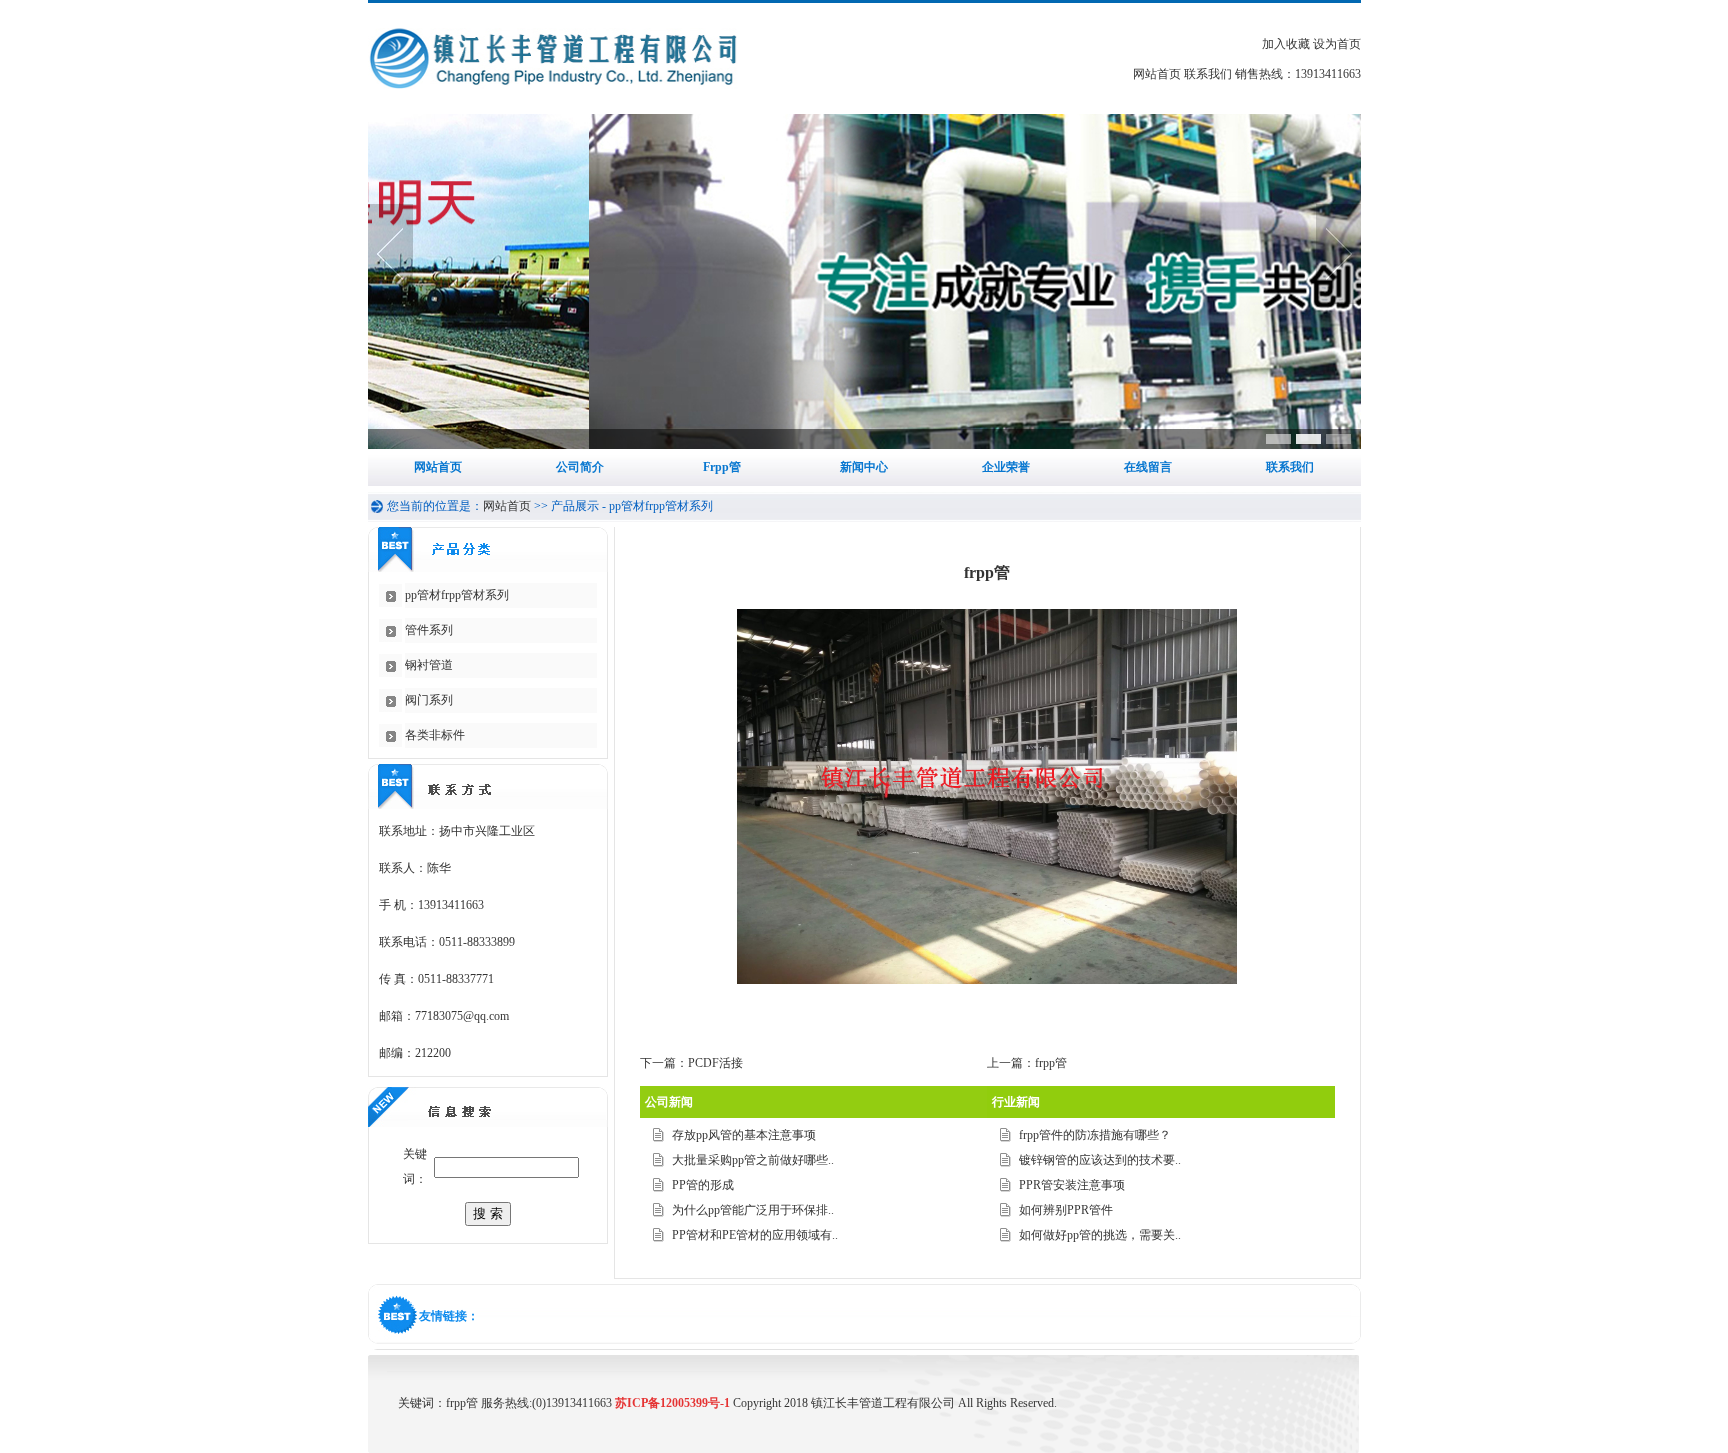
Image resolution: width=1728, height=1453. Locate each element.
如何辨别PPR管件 (1066, 1210)
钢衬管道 (429, 665)
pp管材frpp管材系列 (457, 595)
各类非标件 (435, 735)
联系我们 (1208, 74)
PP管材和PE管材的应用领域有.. (755, 1235)
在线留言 (1148, 467)
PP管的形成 (703, 1185)
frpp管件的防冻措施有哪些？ (1095, 1135)
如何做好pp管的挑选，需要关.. (1100, 1235)
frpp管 (1051, 1063)
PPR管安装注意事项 (1072, 1185)
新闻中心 (864, 467)
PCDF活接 (715, 1063)
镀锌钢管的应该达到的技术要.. (1100, 1160)
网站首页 (1157, 74)
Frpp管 (722, 467)
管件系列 (429, 630)
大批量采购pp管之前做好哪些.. (753, 1160)
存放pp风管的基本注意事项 (744, 1135)
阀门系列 (429, 700)
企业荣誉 (1006, 467)
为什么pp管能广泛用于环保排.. (753, 1210)
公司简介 (580, 467)
